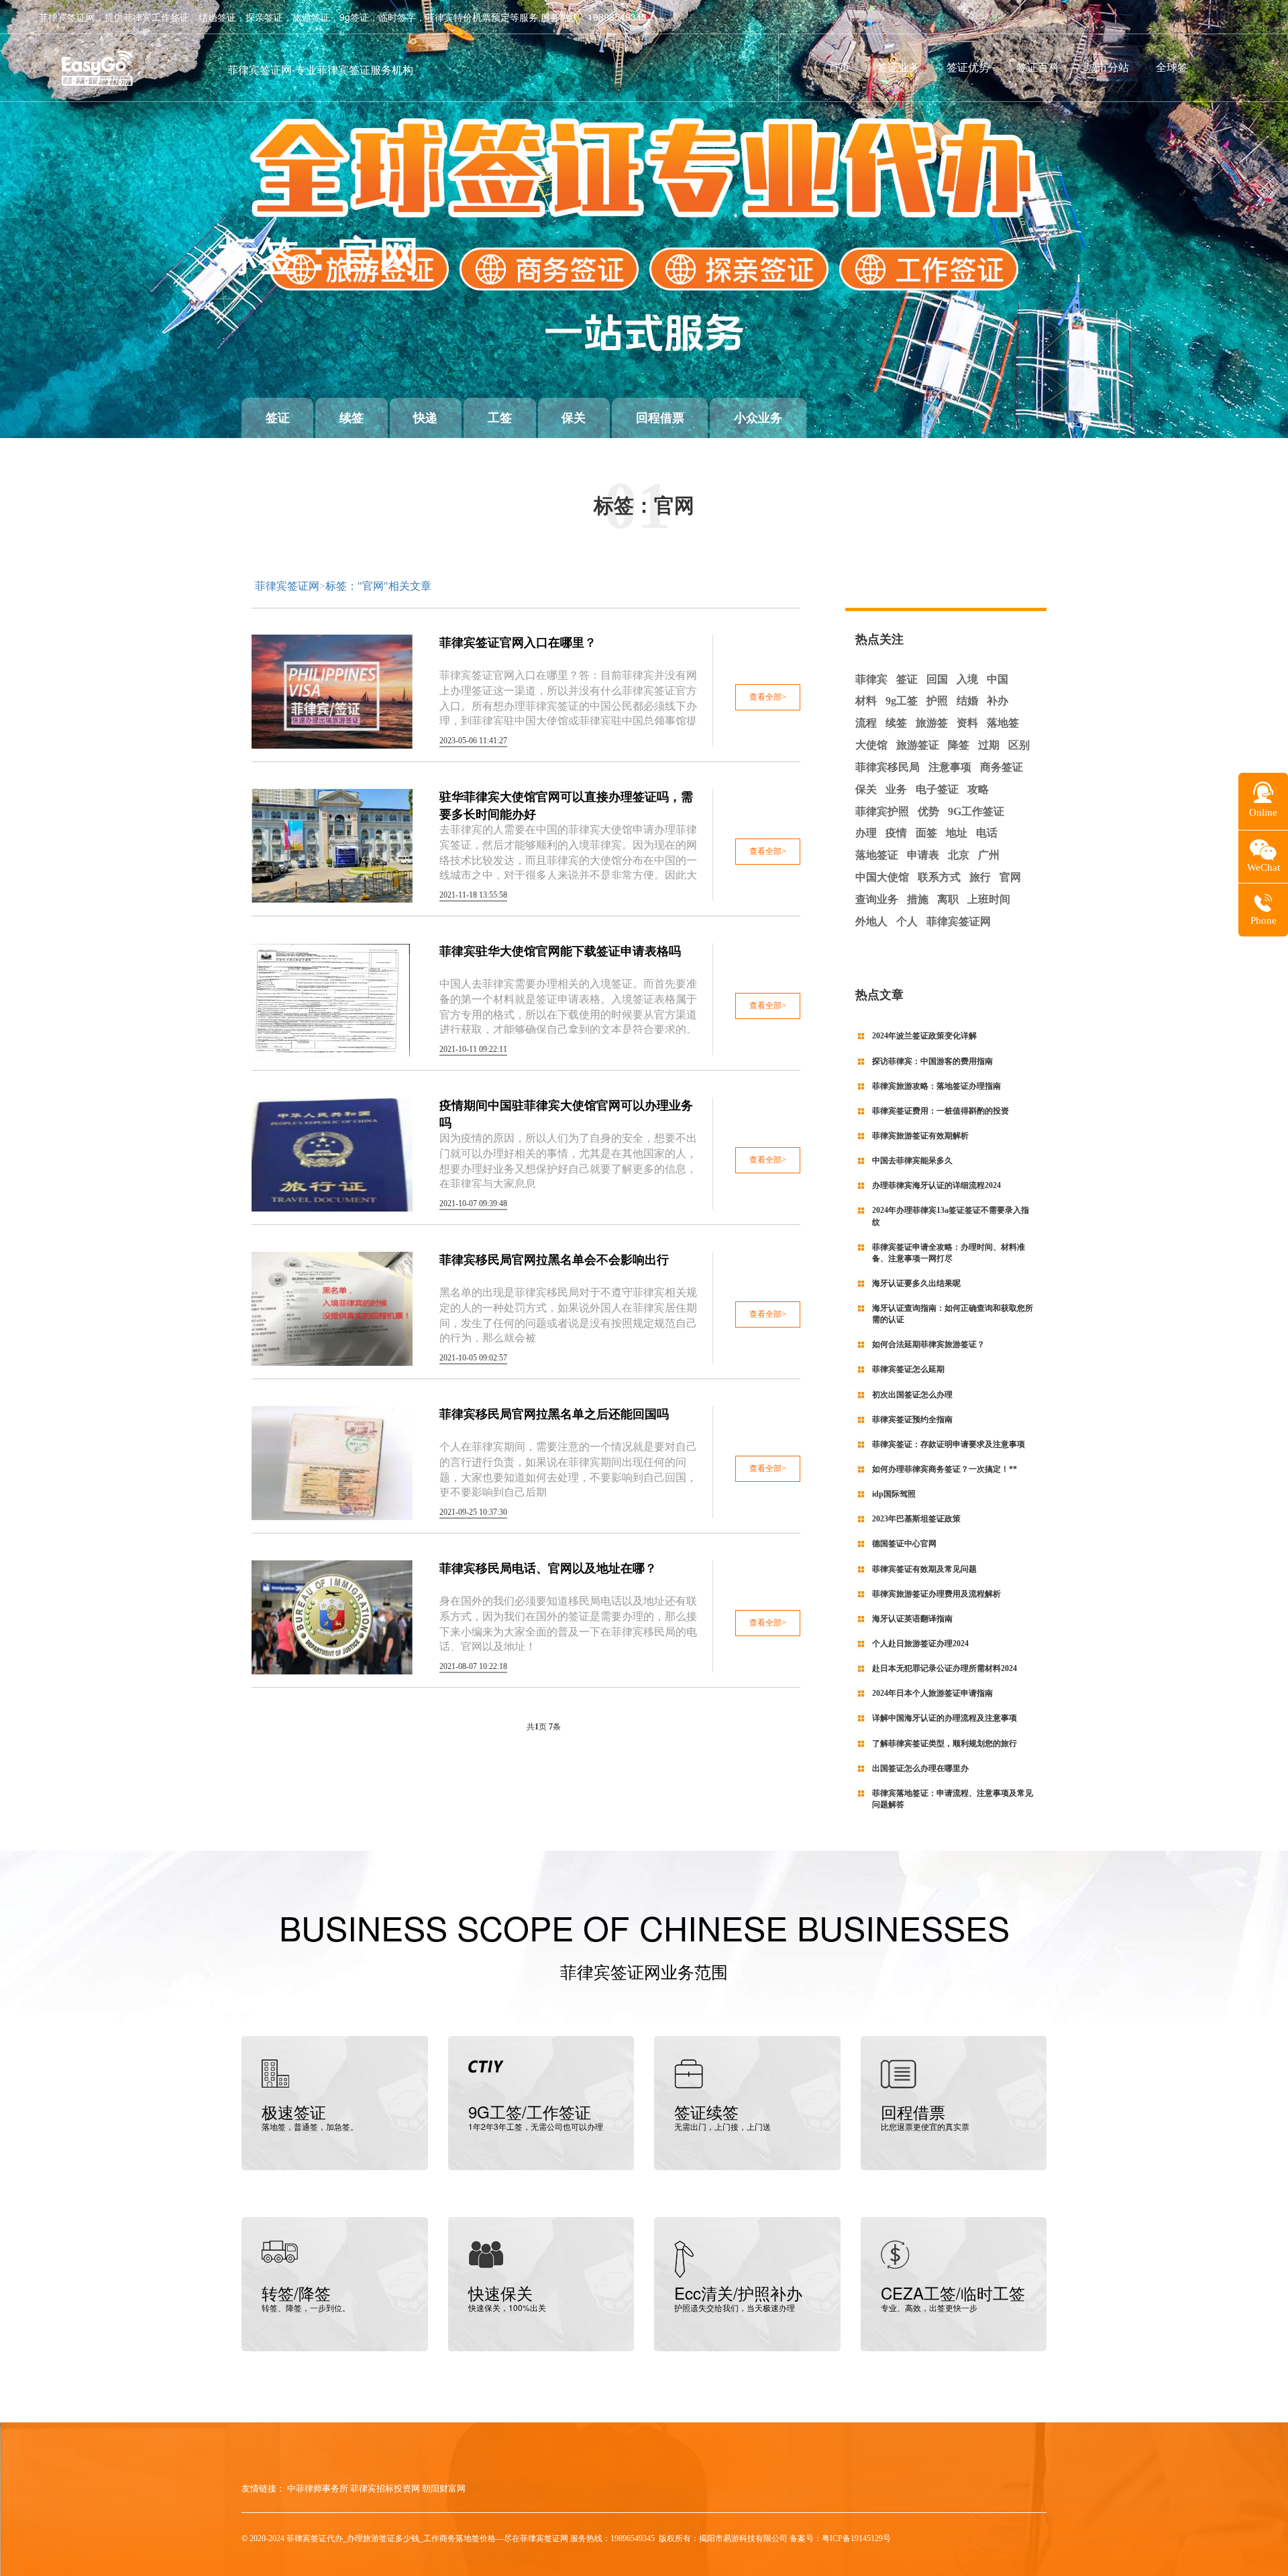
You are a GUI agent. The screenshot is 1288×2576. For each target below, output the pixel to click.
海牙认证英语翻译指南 (912, 1619)
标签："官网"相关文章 (378, 586)
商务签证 (1002, 767)
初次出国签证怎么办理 (912, 1395)
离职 (948, 899)
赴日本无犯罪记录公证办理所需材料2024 (945, 1668)
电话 (987, 833)
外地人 (871, 921)
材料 (866, 701)
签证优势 (968, 67)
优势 (928, 811)
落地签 (1003, 723)
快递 (425, 418)
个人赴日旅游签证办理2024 (920, 1644)
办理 (866, 833)
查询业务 (877, 899)
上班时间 (989, 899)
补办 (998, 701)
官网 (1010, 877)
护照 (937, 701)
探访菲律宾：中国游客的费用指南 (932, 1061)
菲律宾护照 (882, 811)
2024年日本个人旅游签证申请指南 (932, 1693)
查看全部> (768, 697)
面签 (926, 833)
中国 (998, 679)
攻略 (978, 789)
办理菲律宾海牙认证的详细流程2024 (936, 1185)
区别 (1019, 745)
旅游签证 (918, 745)
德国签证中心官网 (904, 1544)
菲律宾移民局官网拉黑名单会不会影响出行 (554, 1260)
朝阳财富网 (444, 2488)
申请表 (923, 855)
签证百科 (1038, 67)
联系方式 (939, 877)
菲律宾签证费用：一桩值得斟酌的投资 (941, 1111)
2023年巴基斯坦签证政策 (916, 1519)
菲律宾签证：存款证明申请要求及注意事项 (949, 1444)
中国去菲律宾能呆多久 (912, 1161)
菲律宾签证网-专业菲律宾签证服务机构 (320, 69)
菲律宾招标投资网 (385, 2488)
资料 (967, 723)
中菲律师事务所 (318, 2488)
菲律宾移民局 (888, 767)
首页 (839, 67)
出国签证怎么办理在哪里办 (920, 1768)
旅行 (980, 877)
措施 (918, 899)
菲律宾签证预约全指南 (912, 1419)
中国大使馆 (882, 877)
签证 (278, 418)
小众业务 (758, 418)
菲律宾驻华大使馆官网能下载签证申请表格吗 (560, 951)
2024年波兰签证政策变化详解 (924, 1036)
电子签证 (937, 789)
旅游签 (932, 723)
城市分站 (1108, 67)
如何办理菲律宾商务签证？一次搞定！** (945, 1469)
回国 (937, 679)
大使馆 (871, 745)
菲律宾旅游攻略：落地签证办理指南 (936, 1086)
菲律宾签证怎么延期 (908, 1369)
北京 (959, 855)
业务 (896, 789)
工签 (500, 418)
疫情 (896, 833)
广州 (989, 855)
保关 (574, 418)
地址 (957, 833)
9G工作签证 (976, 811)
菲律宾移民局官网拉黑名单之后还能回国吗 (554, 1414)
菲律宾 (871, 679)
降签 (959, 745)
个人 (907, 921)
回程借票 (660, 418)
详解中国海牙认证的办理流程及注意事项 (945, 1718)
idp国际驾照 (894, 1494)
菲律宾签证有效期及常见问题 (924, 1569)
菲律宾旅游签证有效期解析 (920, 1136)
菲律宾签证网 (287, 586)
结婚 (967, 701)
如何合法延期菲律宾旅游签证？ (928, 1344)
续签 (352, 418)
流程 (866, 723)
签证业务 (898, 67)
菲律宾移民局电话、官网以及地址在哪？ (548, 1568)
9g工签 (902, 701)
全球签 (1172, 67)
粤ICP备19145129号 (856, 2538)
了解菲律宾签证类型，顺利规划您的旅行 (945, 1743)
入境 (967, 679)
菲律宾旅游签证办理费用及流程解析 (936, 1594)
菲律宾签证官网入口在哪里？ (518, 643)
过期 (989, 745)
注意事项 (950, 767)
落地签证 (877, 855)
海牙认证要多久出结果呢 (916, 1283)
